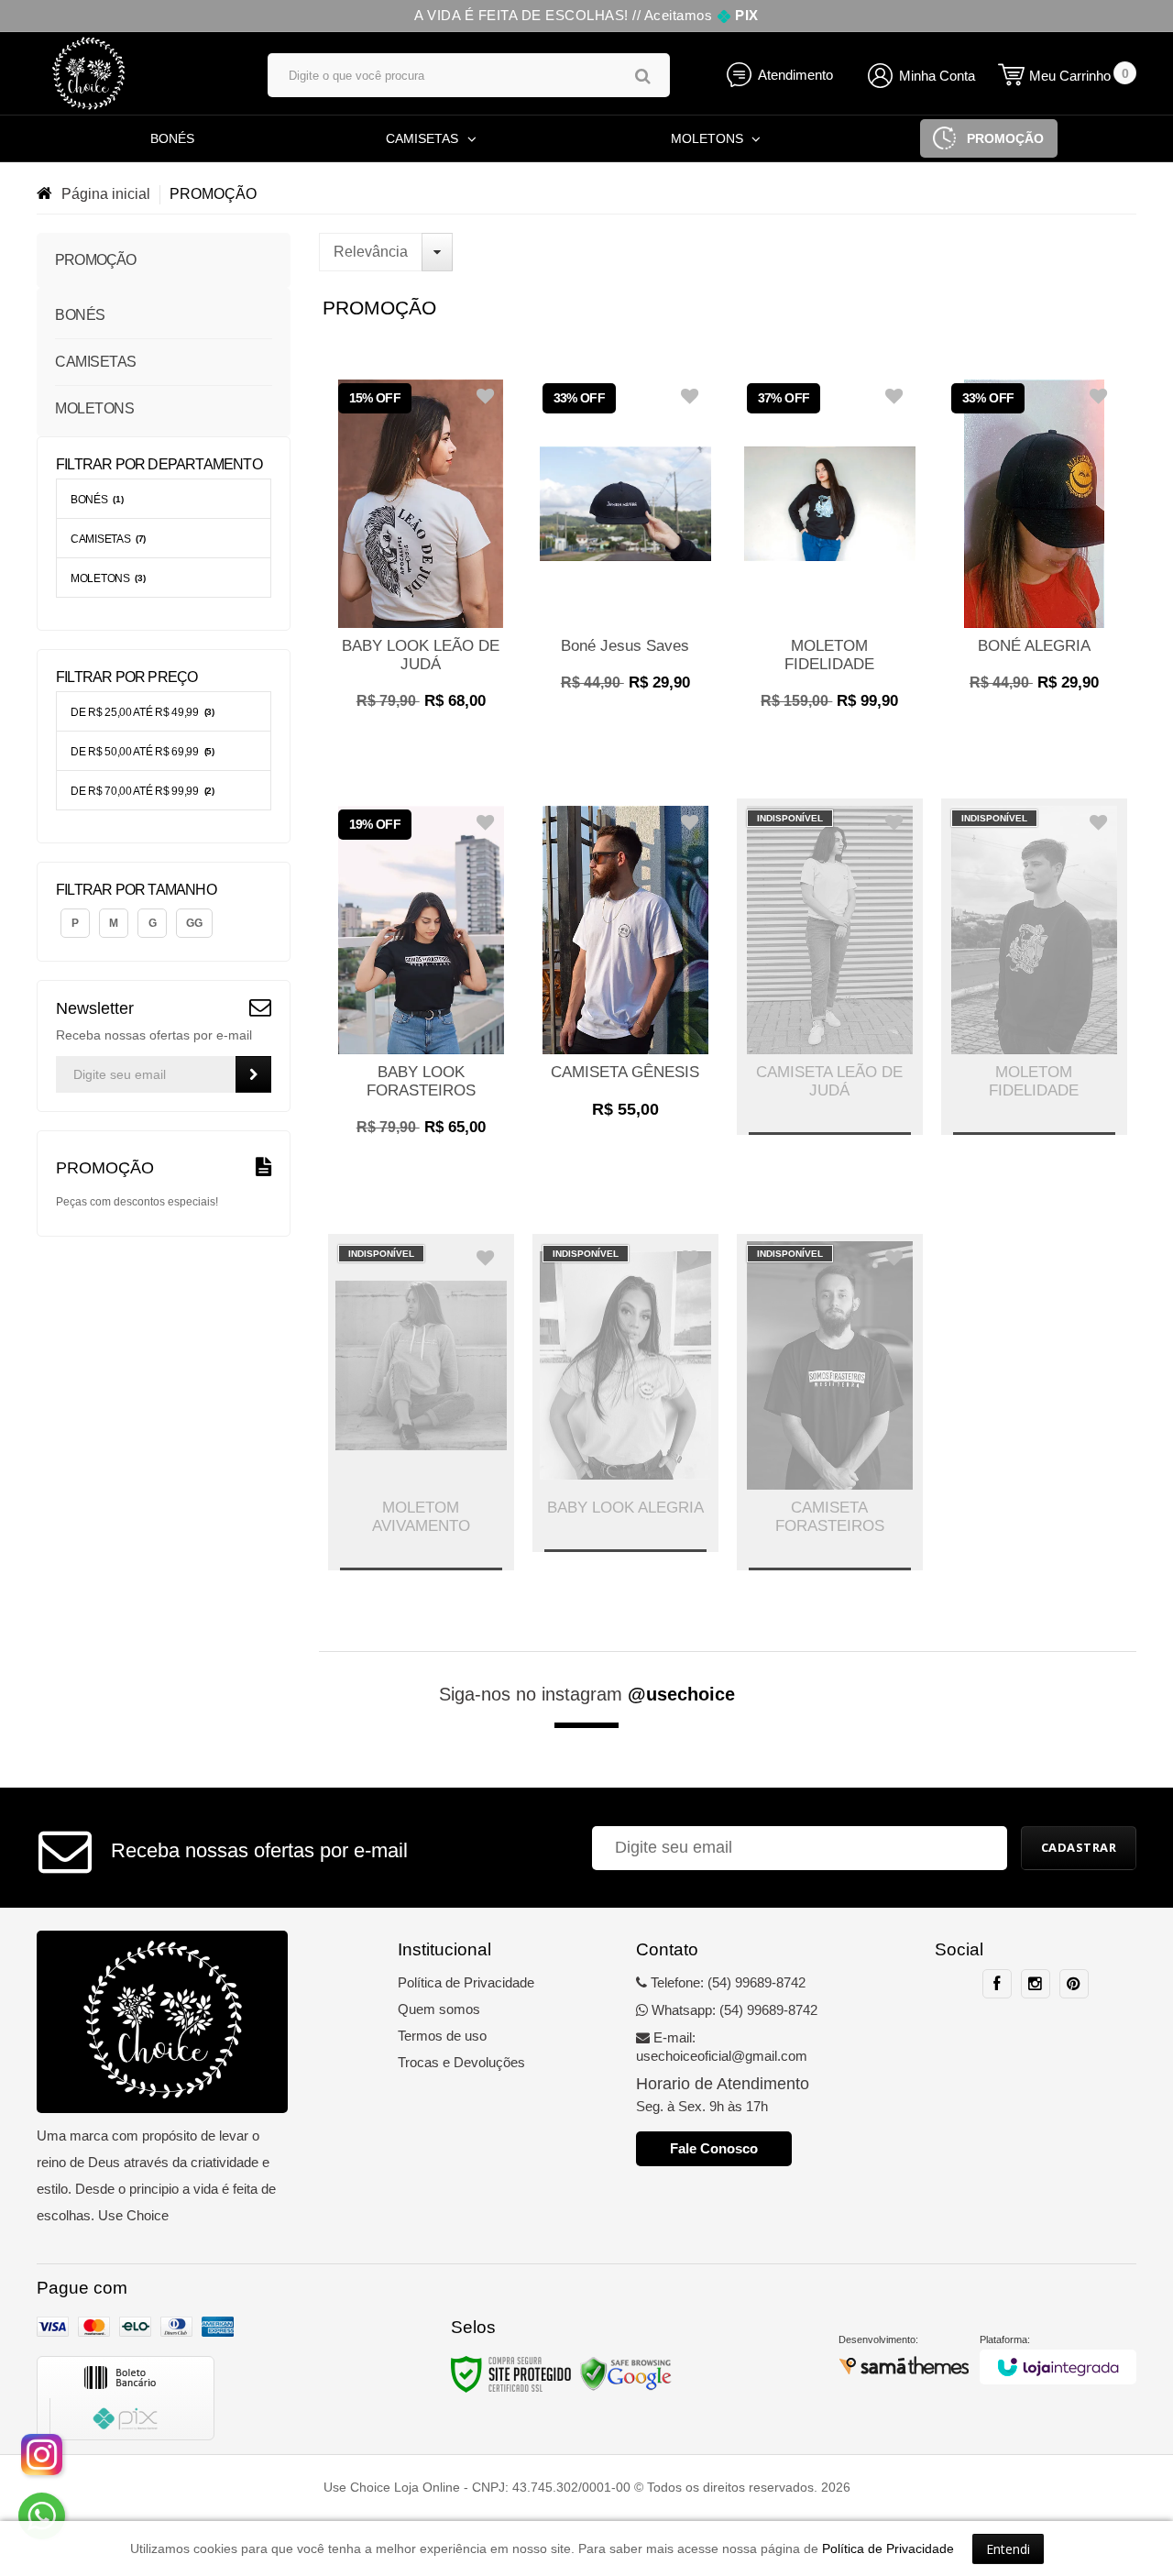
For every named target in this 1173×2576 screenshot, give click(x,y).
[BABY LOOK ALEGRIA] (625, 1393)
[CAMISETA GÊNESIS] (625, 969)
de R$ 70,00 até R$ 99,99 (143, 791)
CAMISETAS (108, 539)
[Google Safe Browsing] (626, 2373)
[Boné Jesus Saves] (625, 542)
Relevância (371, 252)
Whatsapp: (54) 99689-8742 (733, 2010)
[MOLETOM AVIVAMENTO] (421, 1402)
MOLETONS (108, 578)
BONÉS (97, 500)
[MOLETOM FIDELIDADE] (830, 551)
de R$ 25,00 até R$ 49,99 (143, 712)
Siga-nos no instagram (587, 1694)
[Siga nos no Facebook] (997, 1984)
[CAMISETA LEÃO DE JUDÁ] (830, 967)
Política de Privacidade (466, 1982)
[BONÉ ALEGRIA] (1034, 542)
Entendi (1008, 2549)
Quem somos (439, 2009)
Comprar (421, 692)
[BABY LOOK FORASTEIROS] (421, 978)
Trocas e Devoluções (461, 2062)
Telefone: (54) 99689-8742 (726, 1982)
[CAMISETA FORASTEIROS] (830, 1402)
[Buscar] (643, 76)
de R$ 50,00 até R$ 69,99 (143, 752)
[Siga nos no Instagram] (1036, 1984)
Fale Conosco (714, 2148)
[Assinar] (253, 1074)
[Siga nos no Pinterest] (1074, 1984)
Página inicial (106, 194)
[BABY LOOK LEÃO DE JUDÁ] (421, 551)
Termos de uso (442, 2036)
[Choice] (134, 73)
